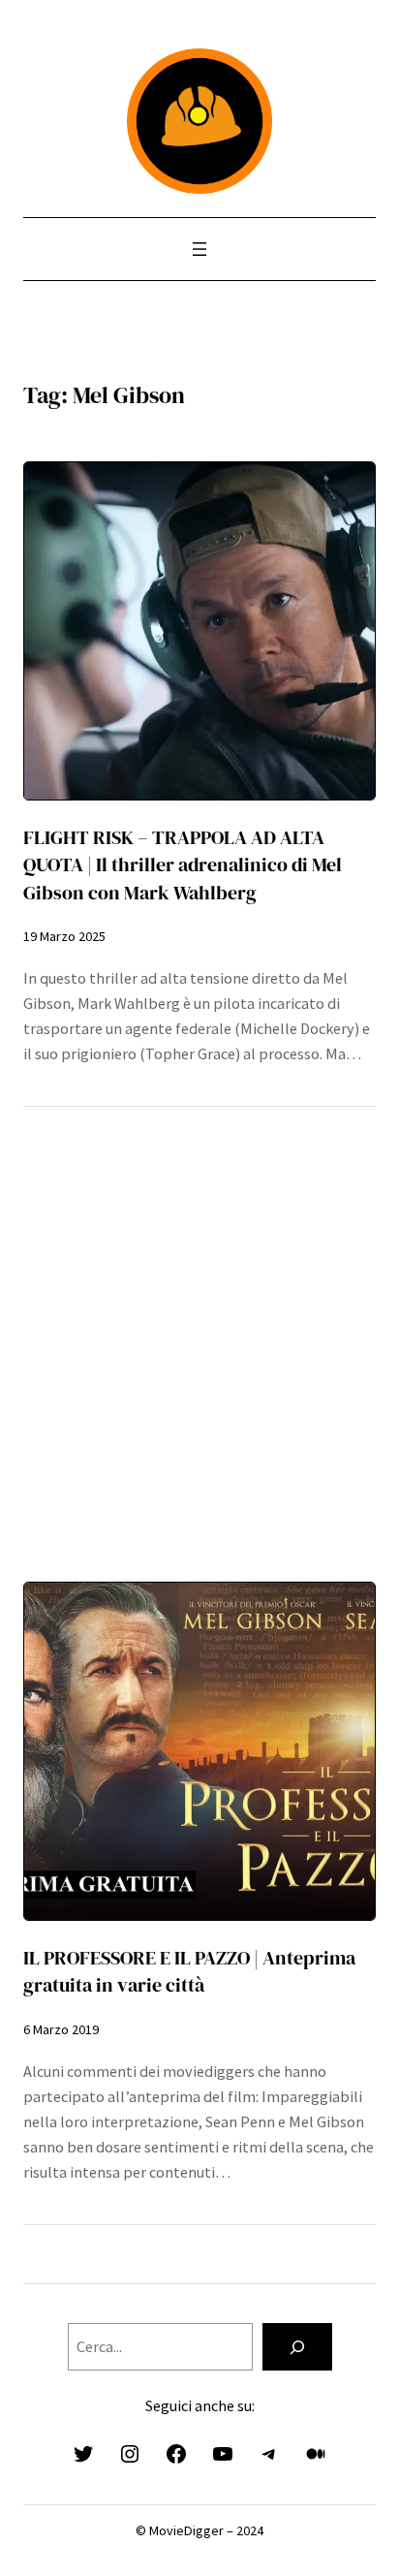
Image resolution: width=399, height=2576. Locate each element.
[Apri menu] (199, 249)
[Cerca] (297, 2347)
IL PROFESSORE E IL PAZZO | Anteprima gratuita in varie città (189, 1971)
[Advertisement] (199, 1330)
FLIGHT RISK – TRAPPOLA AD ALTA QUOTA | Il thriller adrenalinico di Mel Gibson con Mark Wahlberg (183, 864)
